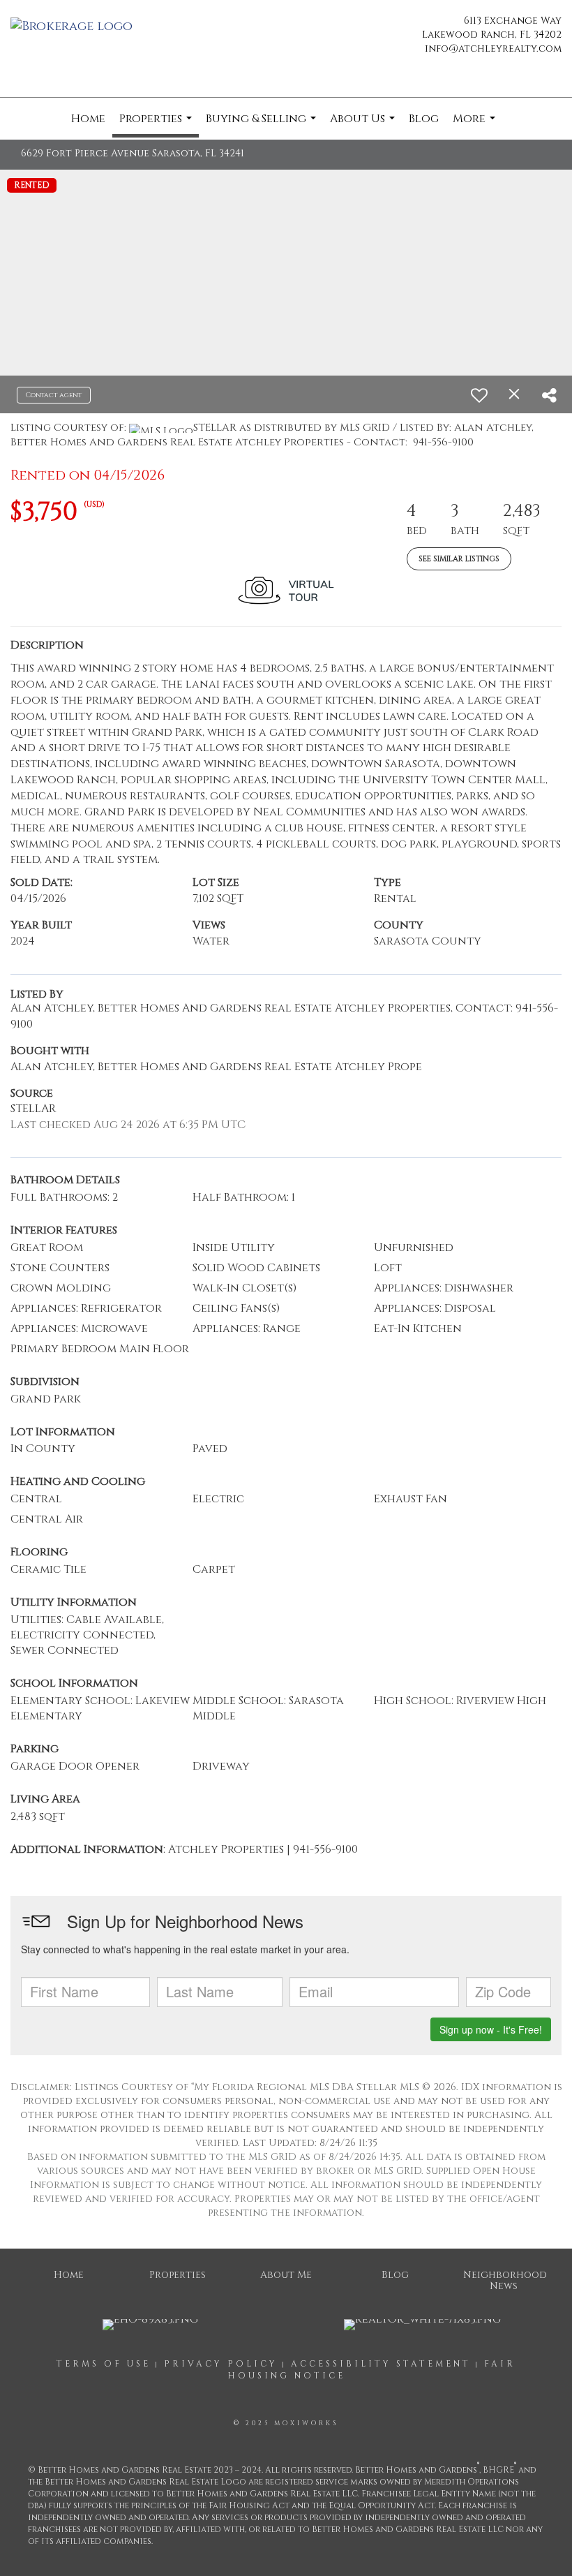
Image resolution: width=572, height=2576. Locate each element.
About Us (364, 125)
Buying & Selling (263, 125)
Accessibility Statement (381, 2364)
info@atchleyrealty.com (493, 49)
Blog (424, 119)
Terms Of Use (104, 2364)
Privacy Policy (221, 2364)
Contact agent (54, 395)
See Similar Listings (459, 559)
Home (88, 119)
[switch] (479, 395)
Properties (157, 124)
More (476, 125)
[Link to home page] (75, 27)
